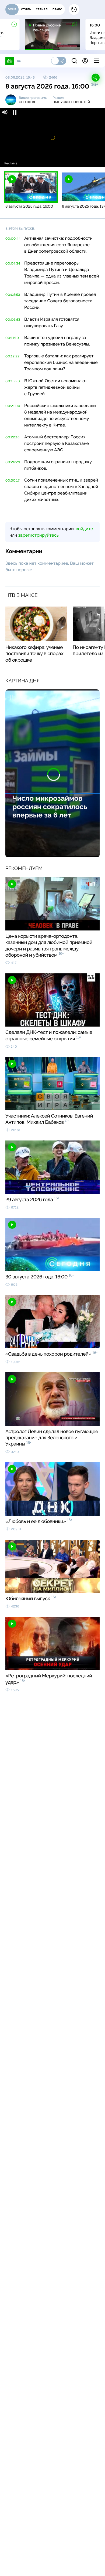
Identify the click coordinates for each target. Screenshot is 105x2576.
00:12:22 (13, 356)
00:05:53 (13, 295)
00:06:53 (13, 320)
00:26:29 (13, 462)
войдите (84, 529)
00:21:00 (13, 406)
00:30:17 (13, 480)
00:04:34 (13, 263)
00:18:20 (13, 381)
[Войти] (85, 61)
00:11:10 (12, 338)
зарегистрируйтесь (38, 535)
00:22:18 (13, 437)
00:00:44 (13, 239)
